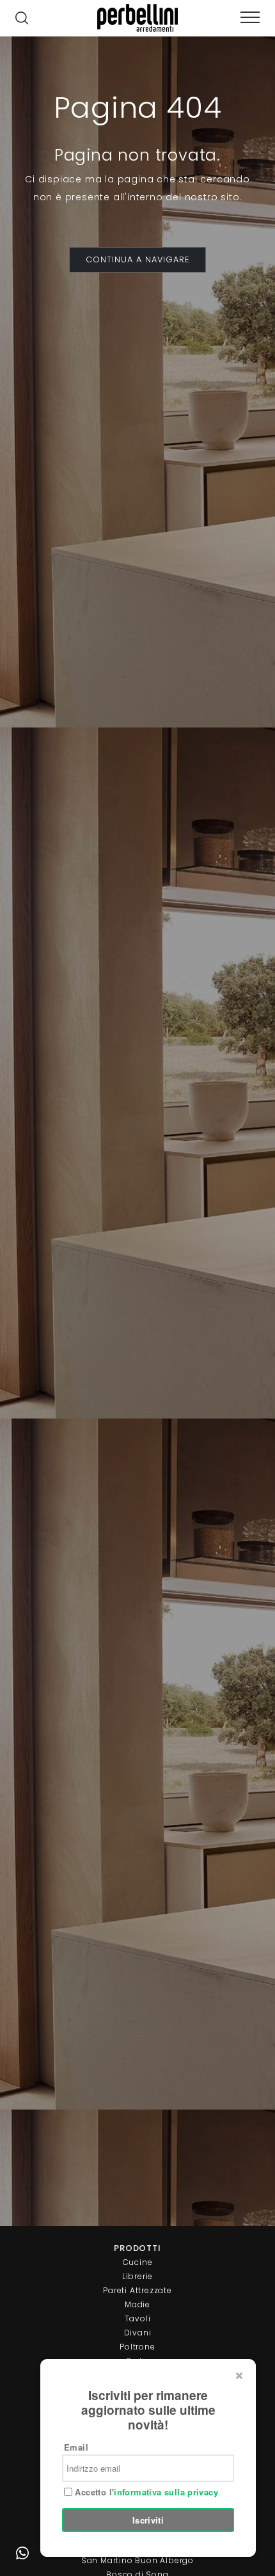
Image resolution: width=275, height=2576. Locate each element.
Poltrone (137, 2347)
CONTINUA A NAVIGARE (137, 259)
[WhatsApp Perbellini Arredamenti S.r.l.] (22, 2554)
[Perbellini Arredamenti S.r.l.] (137, 18)
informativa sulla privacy (166, 2492)
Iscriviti (148, 2520)
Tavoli (138, 2318)
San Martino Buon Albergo (137, 2560)
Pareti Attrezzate (137, 2290)
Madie (137, 2304)
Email (76, 2447)
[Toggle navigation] (250, 18)
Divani (138, 2333)
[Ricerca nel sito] (22, 19)
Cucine (138, 2262)
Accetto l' (145, 2492)
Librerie (137, 2276)
